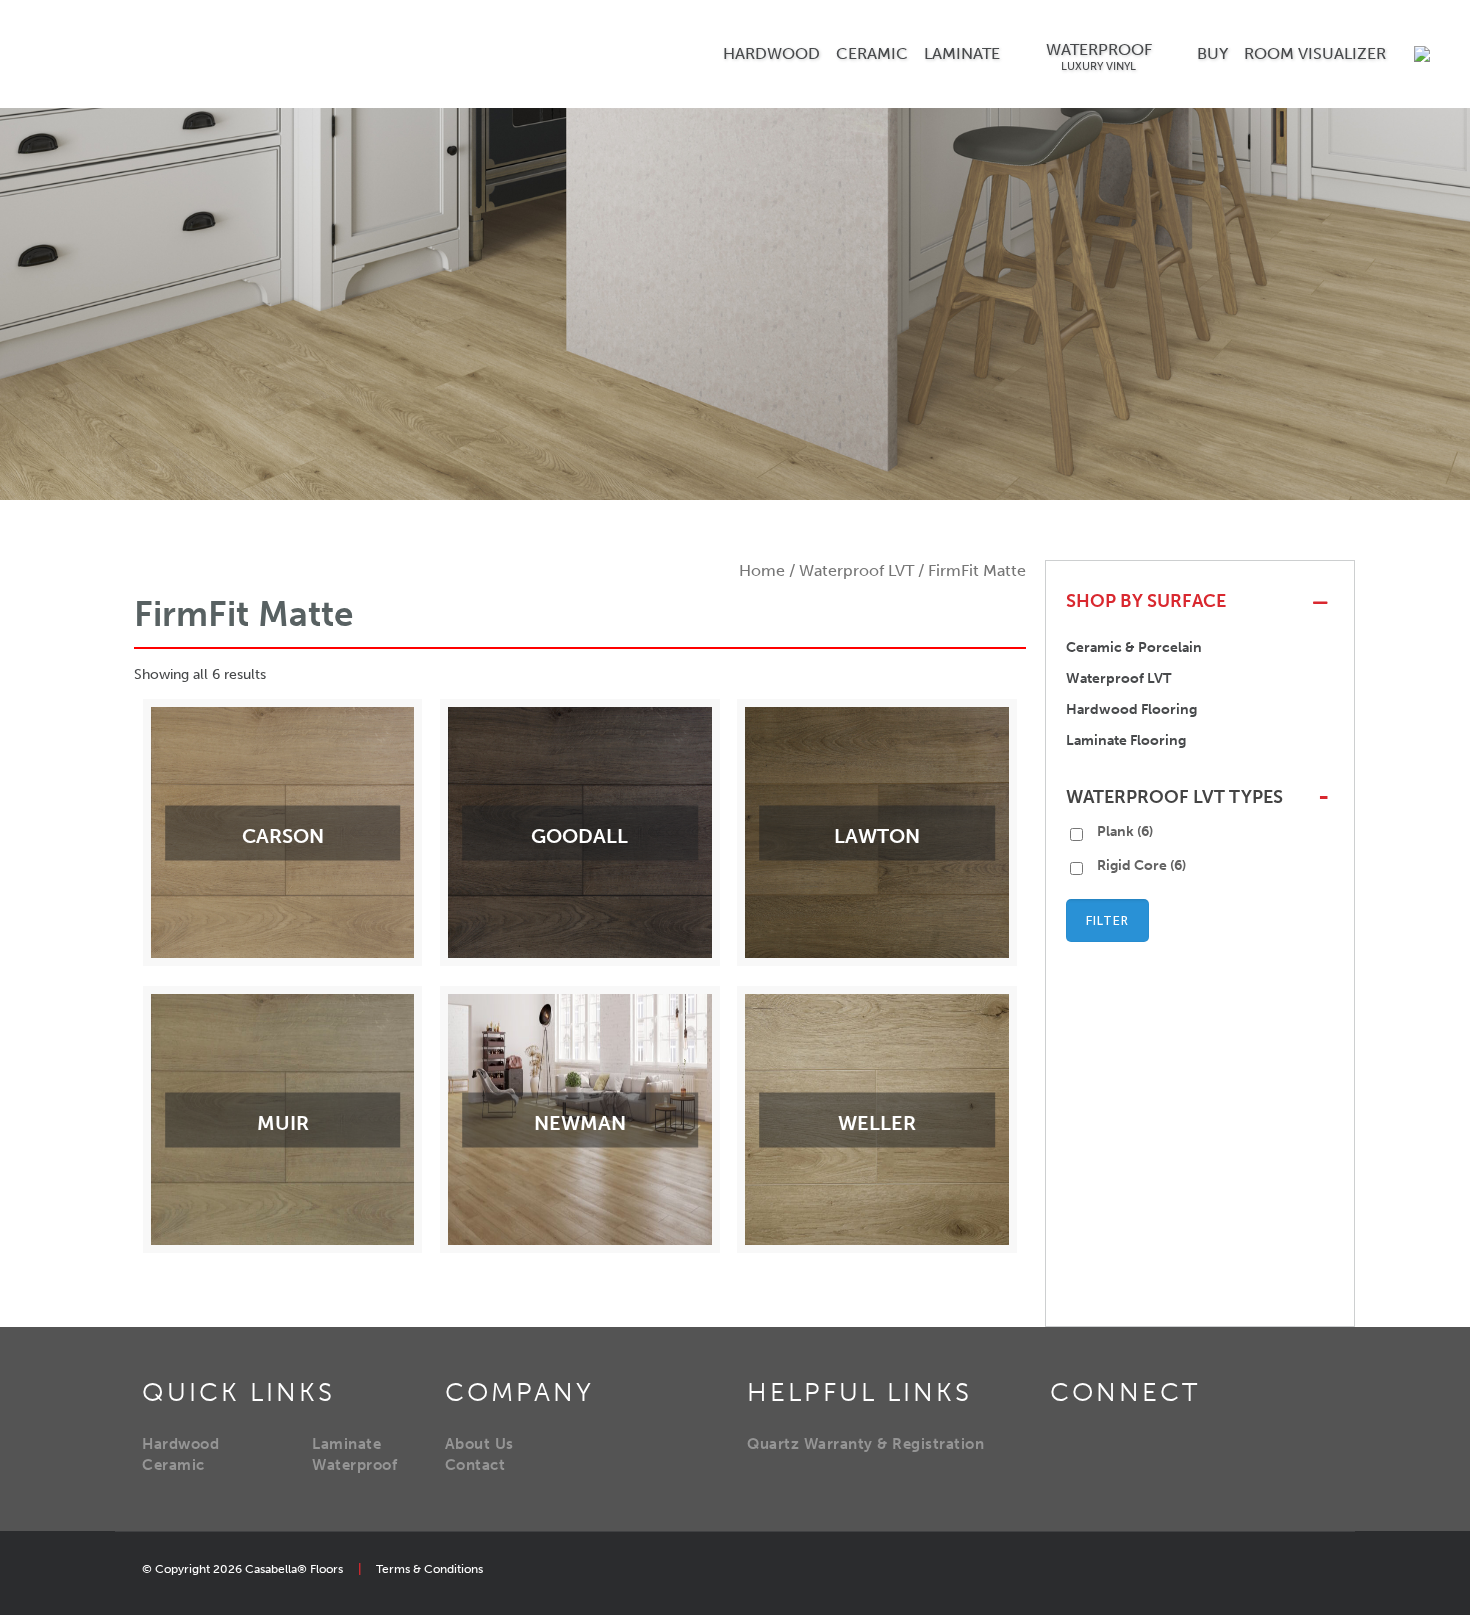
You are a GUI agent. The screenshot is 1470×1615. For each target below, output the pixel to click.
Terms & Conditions (429, 1569)
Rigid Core (1141, 865)
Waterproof (354, 1465)
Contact (475, 1465)
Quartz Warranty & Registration (865, 1444)
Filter (1107, 920)
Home (762, 570)
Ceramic (173, 1465)
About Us (479, 1444)
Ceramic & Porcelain (1134, 647)
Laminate (346, 1444)
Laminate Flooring (1126, 740)
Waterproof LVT (856, 570)
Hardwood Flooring (1131, 709)
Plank (1125, 831)
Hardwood (180, 1444)
